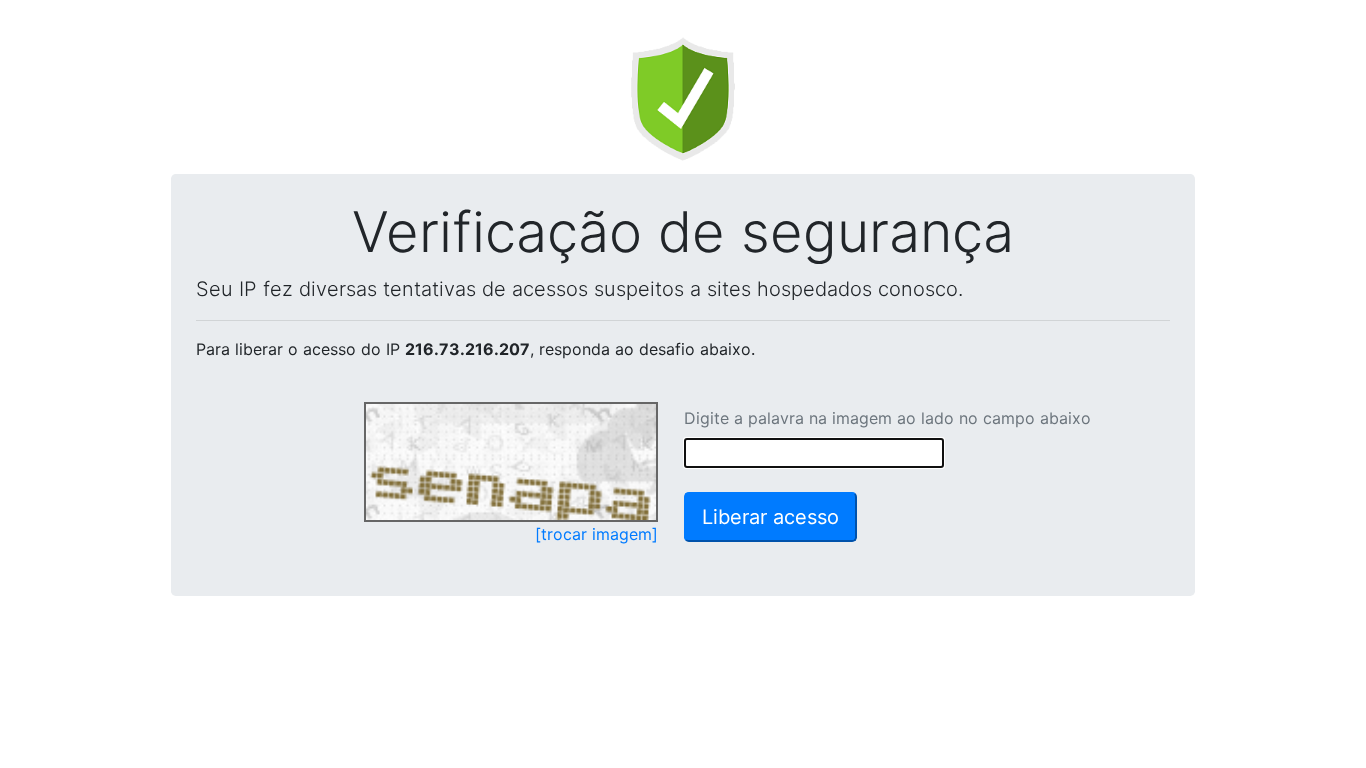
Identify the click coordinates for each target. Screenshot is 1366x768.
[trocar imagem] (596, 534)
